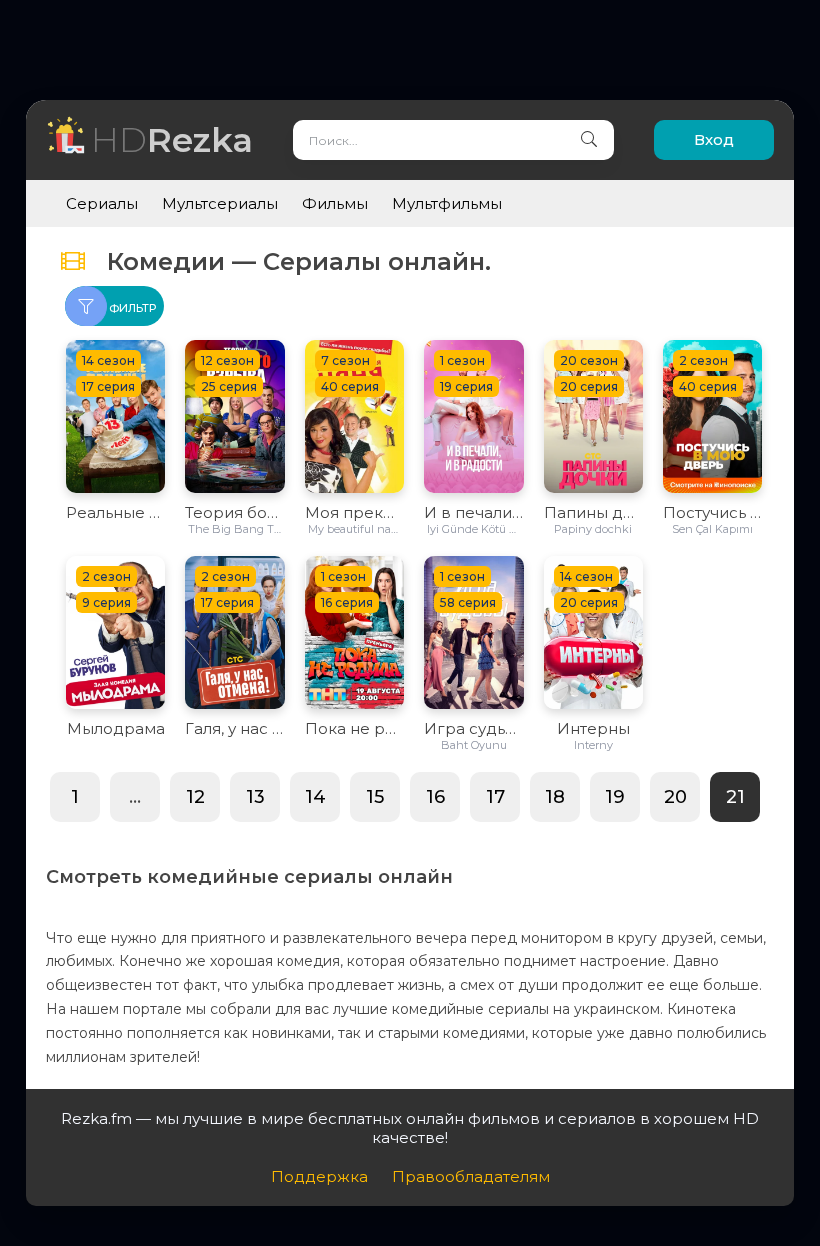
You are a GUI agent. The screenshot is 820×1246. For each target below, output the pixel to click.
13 (255, 797)
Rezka (172, 139)
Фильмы (335, 203)
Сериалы (102, 203)
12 (195, 797)
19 (615, 797)
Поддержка (319, 1176)
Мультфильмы (447, 203)
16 (435, 797)
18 (555, 797)
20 (675, 797)
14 (315, 797)
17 (495, 797)
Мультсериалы (220, 203)
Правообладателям (471, 1176)
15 (375, 797)
